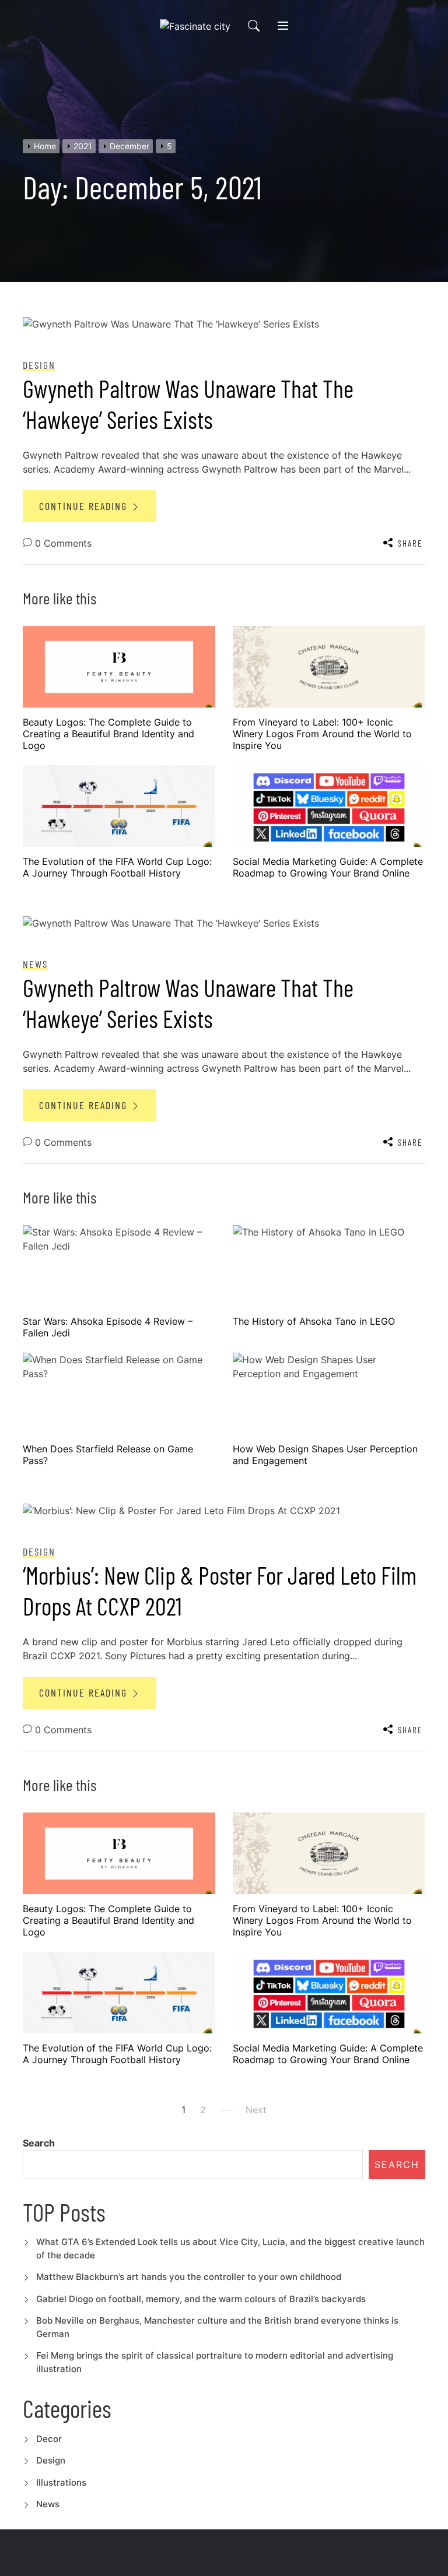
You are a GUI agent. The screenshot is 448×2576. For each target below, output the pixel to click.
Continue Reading (85, 506)
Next (256, 2110)
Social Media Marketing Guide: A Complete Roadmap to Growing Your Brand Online (328, 867)
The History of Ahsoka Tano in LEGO (314, 1321)
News (48, 2504)
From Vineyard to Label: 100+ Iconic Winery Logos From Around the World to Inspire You (322, 734)
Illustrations (61, 2482)
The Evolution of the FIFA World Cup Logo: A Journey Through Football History (117, 867)
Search (39, 2143)
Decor (49, 2439)
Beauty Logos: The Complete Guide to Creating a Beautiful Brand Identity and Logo (108, 734)
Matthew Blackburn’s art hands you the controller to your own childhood (189, 2277)
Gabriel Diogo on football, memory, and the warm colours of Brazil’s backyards (201, 2299)
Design (51, 2460)
